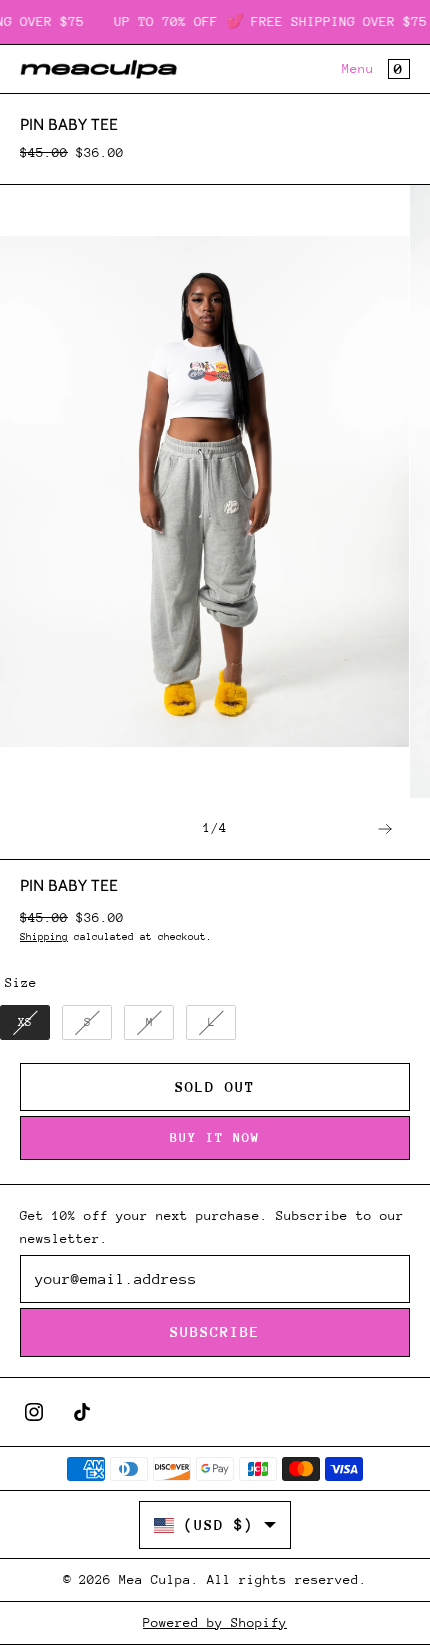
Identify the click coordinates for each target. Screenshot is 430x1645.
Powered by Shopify (215, 1622)
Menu (358, 68)
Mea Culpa (155, 1579)
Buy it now (215, 1137)
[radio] (25, 1023)
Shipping (44, 937)
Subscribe (215, 1331)
